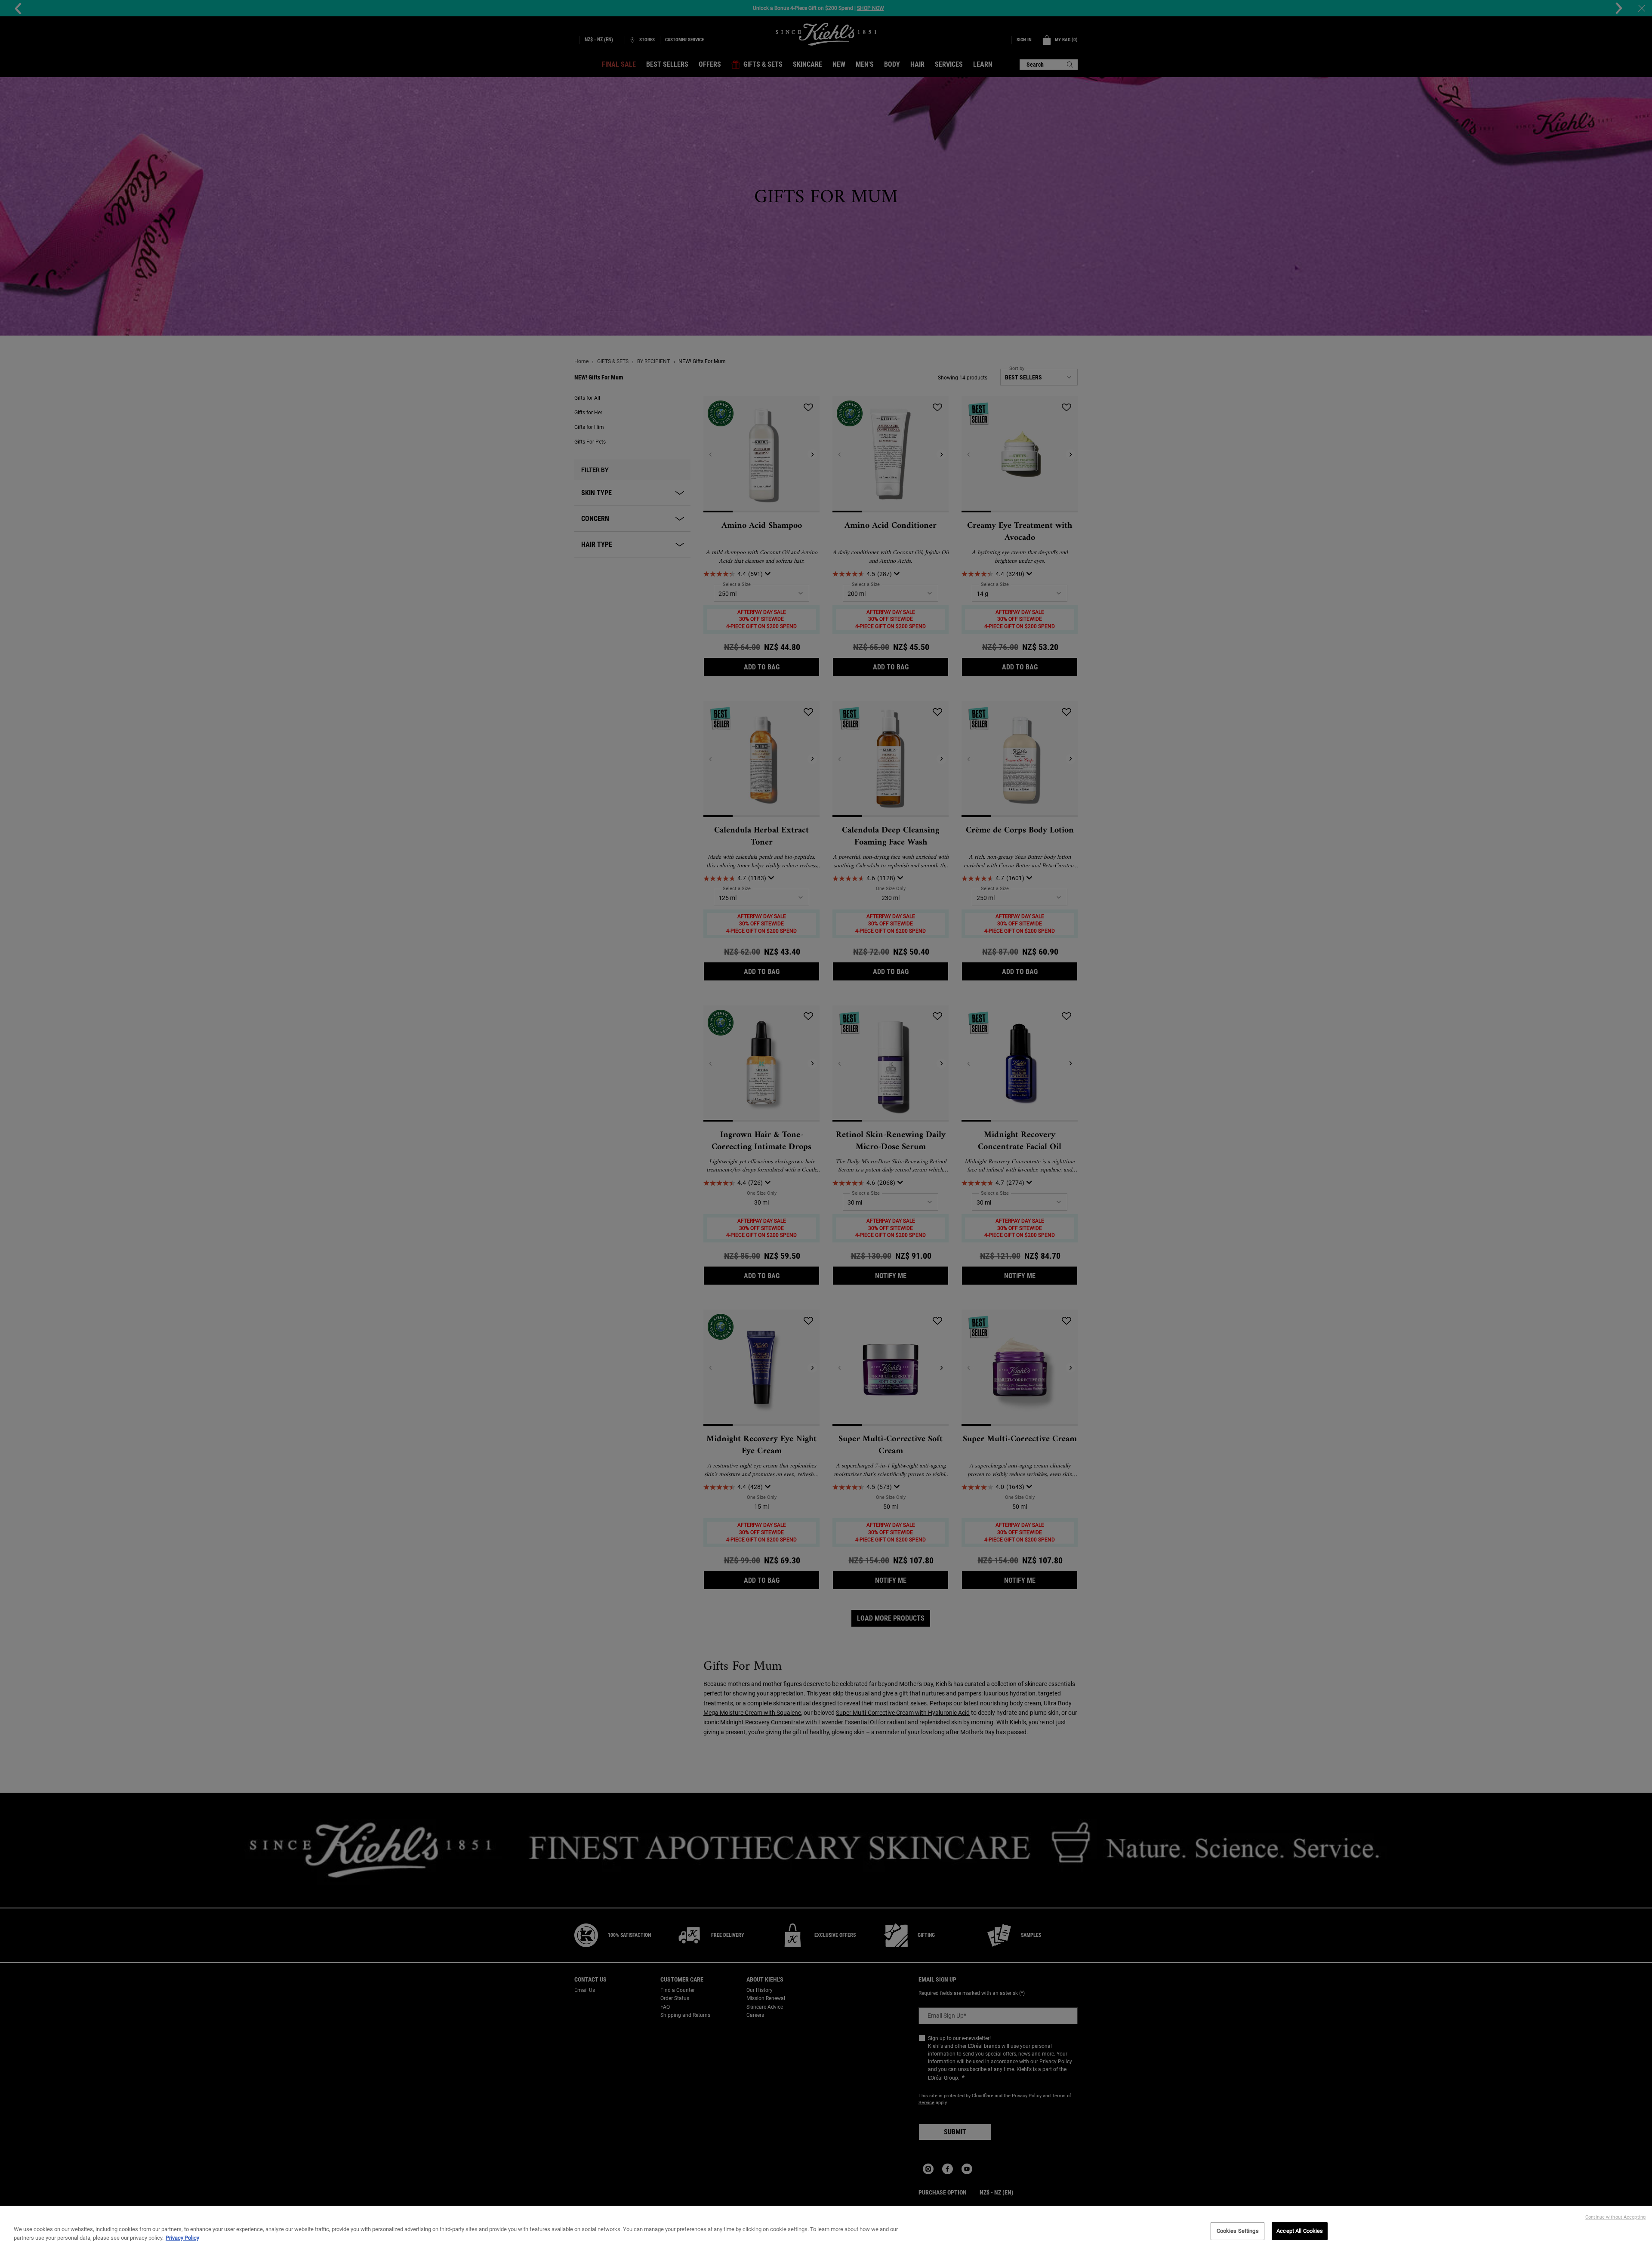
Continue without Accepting (1615, 2217)
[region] (826, 2226)
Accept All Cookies (1300, 2231)
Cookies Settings (1238, 2231)
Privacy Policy (182, 2238)
